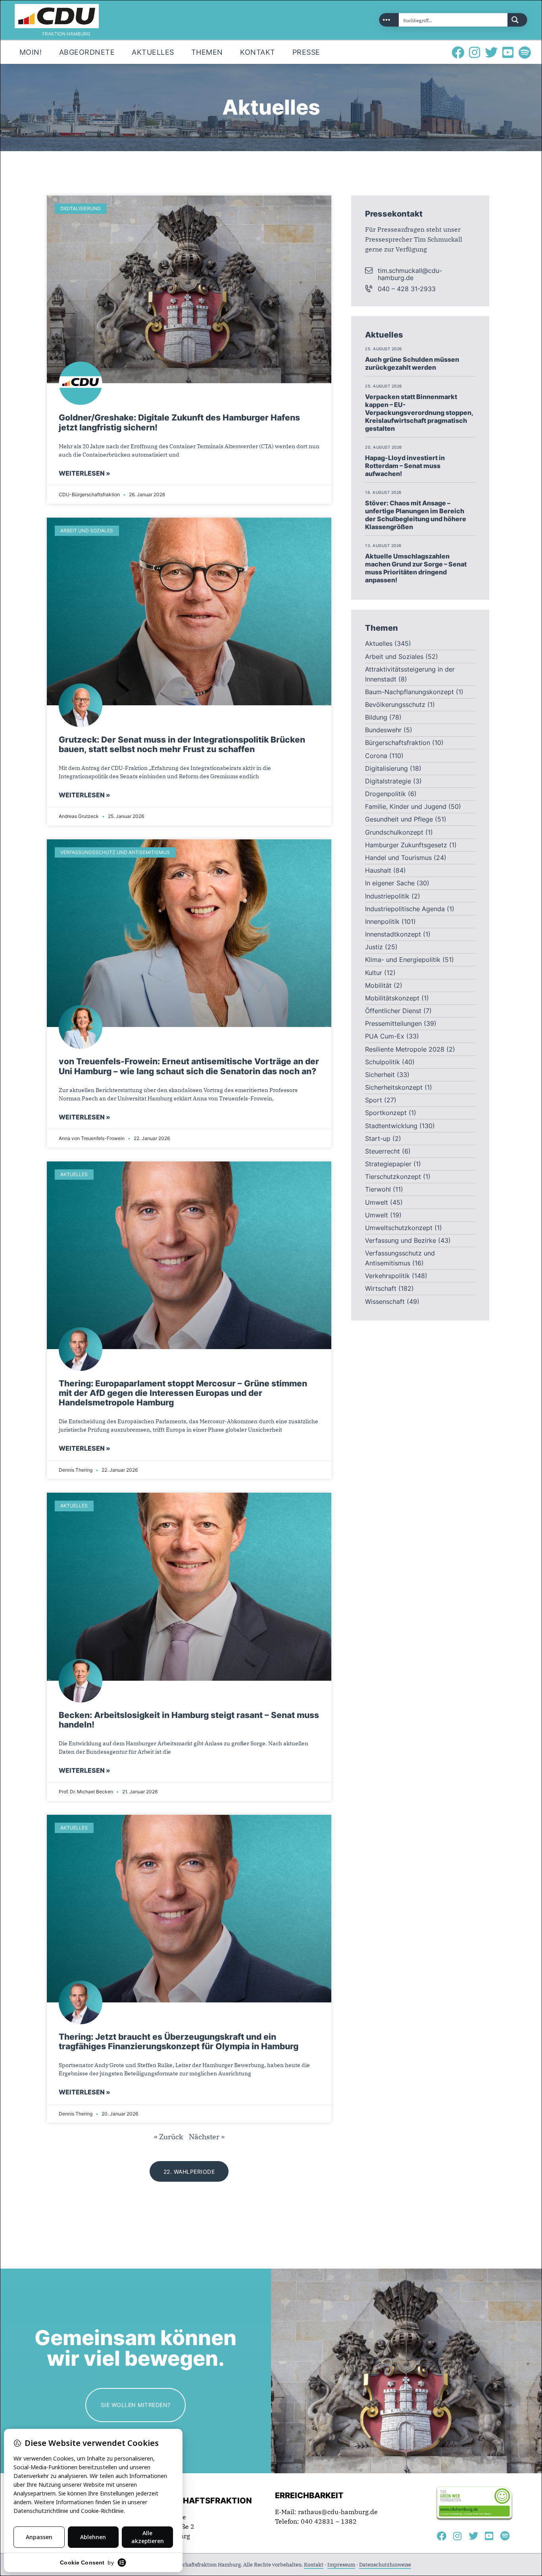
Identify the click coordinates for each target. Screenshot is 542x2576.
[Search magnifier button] (517, 20)
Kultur (374, 973)
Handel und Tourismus (398, 858)
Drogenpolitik (385, 794)
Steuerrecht (382, 1151)
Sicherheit (380, 1075)
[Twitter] (491, 52)
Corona (376, 756)
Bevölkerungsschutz (395, 704)
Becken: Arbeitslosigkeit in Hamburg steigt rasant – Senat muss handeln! (189, 1720)
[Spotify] (525, 52)
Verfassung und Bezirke (401, 1240)
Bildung (376, 717)
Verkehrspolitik (387, 1276)
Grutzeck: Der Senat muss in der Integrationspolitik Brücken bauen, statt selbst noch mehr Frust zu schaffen (182, 745)
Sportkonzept (386, 1113)
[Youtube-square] (508, 52)
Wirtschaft (381, 1288)
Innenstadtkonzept (393, 934)
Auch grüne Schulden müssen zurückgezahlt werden (412, 363)
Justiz (374, 947)
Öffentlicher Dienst (393, 1011)
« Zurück (169, 2137)
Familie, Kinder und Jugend (406, 806)
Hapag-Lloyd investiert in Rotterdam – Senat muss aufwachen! (405, 466)
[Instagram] (475, 52)
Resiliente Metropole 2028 (405, 1049)
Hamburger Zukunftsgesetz (406, 845)
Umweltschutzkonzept (399, 1228)
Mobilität (378, 985)
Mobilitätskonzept (392, 998)
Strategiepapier (388, 1164)
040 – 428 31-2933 (407, 289)
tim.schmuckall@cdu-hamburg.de (410, 274)
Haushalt (378, 870)
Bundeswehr (383, 730)
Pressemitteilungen (393, 1023)
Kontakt (314, 2565)
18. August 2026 (383, 492)
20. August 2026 (383, 447)
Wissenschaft (385, 1301)
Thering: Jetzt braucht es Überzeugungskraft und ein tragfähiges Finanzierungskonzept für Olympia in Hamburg (179, 2042)
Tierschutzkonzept (393, 1177)
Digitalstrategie (388, 781)
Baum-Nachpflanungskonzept (409, 692)
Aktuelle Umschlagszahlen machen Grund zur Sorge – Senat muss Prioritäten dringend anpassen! (416, 568)
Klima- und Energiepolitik (403, 960)
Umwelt (377, 1202)
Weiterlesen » (85, 473)
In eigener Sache (390, 883)
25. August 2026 (383, 349)
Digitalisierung (386, 768)
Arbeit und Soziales (394, 656)
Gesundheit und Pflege (399, 819)
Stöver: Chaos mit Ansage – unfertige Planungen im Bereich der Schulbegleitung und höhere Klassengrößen (416, 515)
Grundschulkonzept (394, 832)
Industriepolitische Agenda (405, 909)
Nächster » (207, 2137)
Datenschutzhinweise (385, 2565)
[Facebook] (458, 52)
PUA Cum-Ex (385, 1036)
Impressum (341, 2565)
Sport (374, 1100)
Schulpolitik (382, 1062)
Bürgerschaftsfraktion (398, 743)
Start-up (378, 1138)
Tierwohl (378, 1189)
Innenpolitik (382, 921)
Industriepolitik (387, 896)
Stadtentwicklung (391, 1126)
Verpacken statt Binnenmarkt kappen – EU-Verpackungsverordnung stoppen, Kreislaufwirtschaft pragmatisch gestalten (419, 413)
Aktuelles (379, 643)
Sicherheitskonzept (394, 1087)
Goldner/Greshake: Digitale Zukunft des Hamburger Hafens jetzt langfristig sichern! (179, 422)
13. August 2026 (383, 546)
